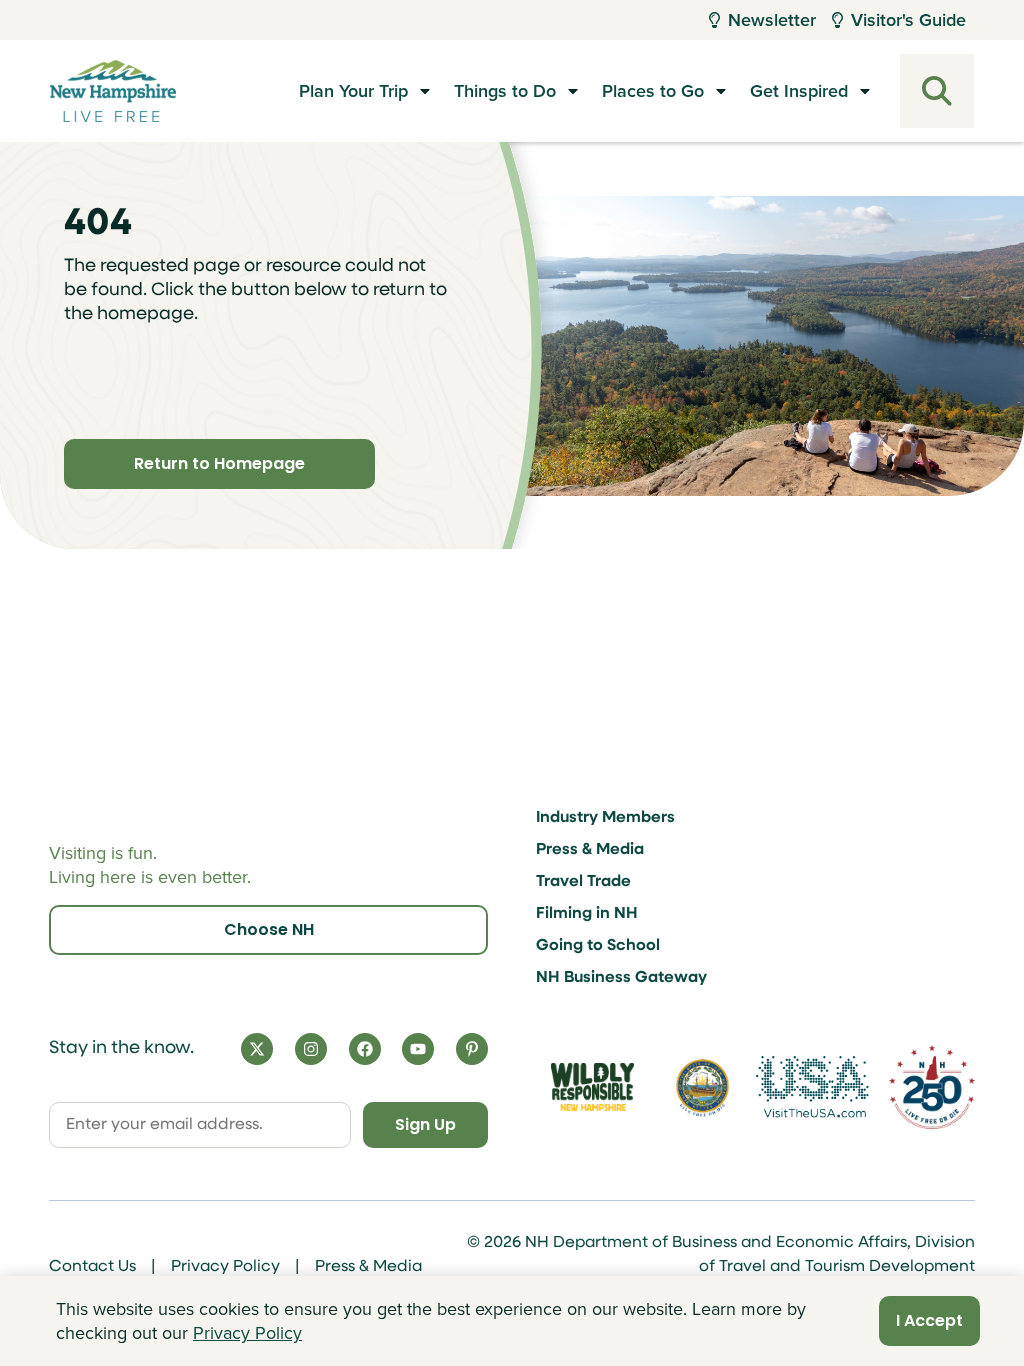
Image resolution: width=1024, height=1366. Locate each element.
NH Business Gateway (621, 978)
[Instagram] (311, 1049)
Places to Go (653, 91)
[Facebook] (365, 1049)
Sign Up (425, 1124)
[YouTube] (418, 1049)
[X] (257, 1049)
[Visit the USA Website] (812, 1086)
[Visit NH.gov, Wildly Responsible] (592, 1087)
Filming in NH (587, 914)
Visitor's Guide (908, 20)
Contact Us (92, 1267)
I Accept (929, 1320)
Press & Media (590, 850)
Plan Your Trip (353, 91)
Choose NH (269, 929)
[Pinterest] (472, 1049)
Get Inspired (799, 91)
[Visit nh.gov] (703, 1087)
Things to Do (505, 91)
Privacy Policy (225, 1267)
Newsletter (772, 20)
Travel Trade (583, 882)
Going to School (598, 946)
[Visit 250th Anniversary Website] (932, 1086)
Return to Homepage (219, 463)
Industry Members (605, 818)
